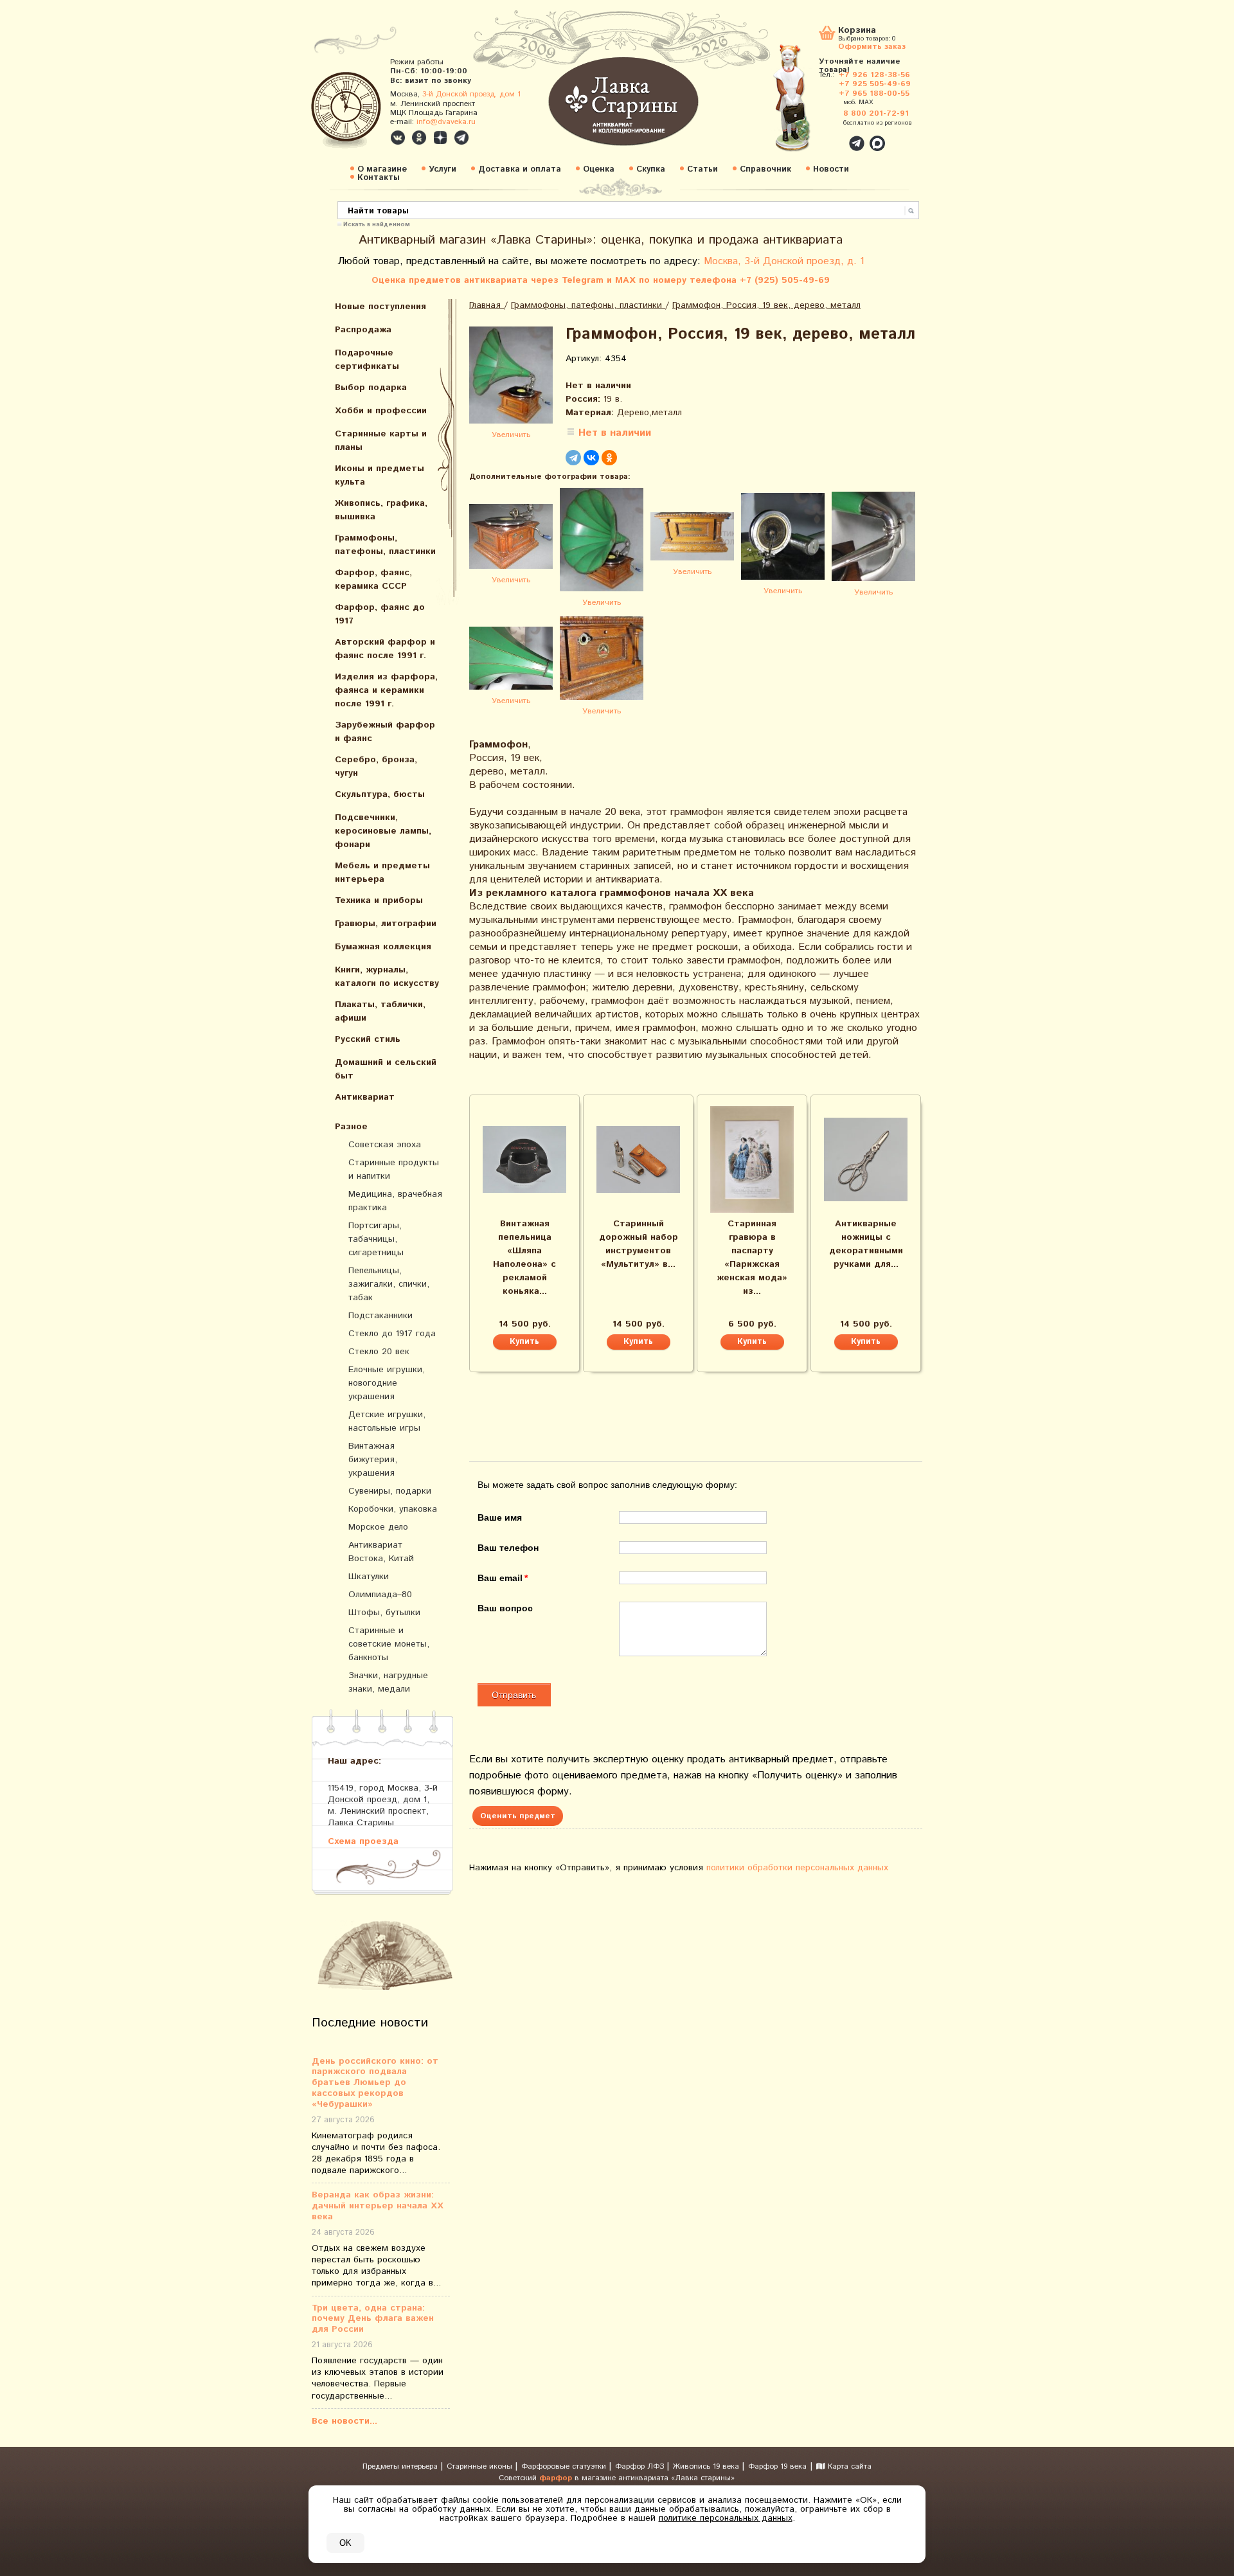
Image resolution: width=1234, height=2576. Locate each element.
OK (345, 2543)
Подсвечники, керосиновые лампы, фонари (383, 831)
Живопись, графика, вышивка (381, 510)
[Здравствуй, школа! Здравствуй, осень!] (805, 104)
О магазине (382, 169)
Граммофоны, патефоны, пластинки (385, 545)
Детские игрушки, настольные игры (387, 1421)
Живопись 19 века (707, 2466)
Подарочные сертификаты (367, 360)
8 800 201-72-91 (876, 113)
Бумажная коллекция (383, 947)
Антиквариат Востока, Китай (381, 1552)
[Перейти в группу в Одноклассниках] (419, 138)
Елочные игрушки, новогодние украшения (387, 1383)
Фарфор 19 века (777, 2466)
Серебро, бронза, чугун (376, 766)
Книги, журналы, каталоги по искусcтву (387, 977)
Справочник (765, 169)
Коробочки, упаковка (393, 1509)
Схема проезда (363, 1841)
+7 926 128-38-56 (874, 75)
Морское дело (378, 1527)
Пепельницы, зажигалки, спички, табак (389, 1284)
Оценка (599, 169)
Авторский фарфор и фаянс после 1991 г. (385, 649)
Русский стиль (368, 1039)
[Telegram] (573, 458)
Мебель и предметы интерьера (382, 872)
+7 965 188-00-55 (874, 94)
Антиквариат (365, 1097)
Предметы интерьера (401, 2466)
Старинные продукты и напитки (394, 1169)
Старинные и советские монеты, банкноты (389, 1644)
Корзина (857, 31)
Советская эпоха (385, 1145)
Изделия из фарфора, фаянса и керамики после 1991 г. (386, 690)
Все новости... (344, 2421)
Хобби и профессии (381, 411)
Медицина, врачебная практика (395, 1201)
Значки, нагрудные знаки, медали (388, 1682)
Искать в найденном (377, 224)
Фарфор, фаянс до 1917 (380, 614)
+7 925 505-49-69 (875, 84)
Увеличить (511, 435)
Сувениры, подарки (390, 1491)
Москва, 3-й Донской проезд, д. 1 (784, 261)
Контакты (379, 178)
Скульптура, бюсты (380, 794)
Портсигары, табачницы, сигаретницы (376, 1239)
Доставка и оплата (520, 169)
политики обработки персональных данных (797, 1868)
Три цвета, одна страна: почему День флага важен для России (373, 2319)
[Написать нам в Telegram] (829, 136)
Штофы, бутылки (384, 1613)
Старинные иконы (481, 2466)
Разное (351, 1127)
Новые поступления (380, 307)
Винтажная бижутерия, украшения (373, 1460)
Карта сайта (848, 2466)
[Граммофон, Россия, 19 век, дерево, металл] (511, 377)
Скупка (651, 169)
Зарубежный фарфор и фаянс (385, 732)
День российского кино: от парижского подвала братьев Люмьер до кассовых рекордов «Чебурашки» (375, 2083)
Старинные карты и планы (381, 441)
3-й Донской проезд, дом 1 (471, 94)
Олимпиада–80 (380, 1595)
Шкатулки (369, 1577)
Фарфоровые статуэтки (565, 2466)
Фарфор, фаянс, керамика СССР (373, 579)
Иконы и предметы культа (380, 475)
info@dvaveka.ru (446, 122)
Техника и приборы (379, 900)
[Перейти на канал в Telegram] (461, 138)
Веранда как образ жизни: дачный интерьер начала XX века (378, 2206)
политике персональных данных (726, 2518)
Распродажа (363, 330)
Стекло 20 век (379, 1352)
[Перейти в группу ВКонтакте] (398, 138)
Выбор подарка (371, 388)
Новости (831, 169)
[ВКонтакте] (591, 458)
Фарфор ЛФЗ (641, 2466)
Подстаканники (380, 1316)
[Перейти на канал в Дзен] (440, 138)
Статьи (702, 169)
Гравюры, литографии (386, 924)
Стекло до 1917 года (392, 1334)
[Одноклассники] (609, 458)
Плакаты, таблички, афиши (380, 1011)
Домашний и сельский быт (386, 1069)
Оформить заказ (872, 46)
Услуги (443, 169)
